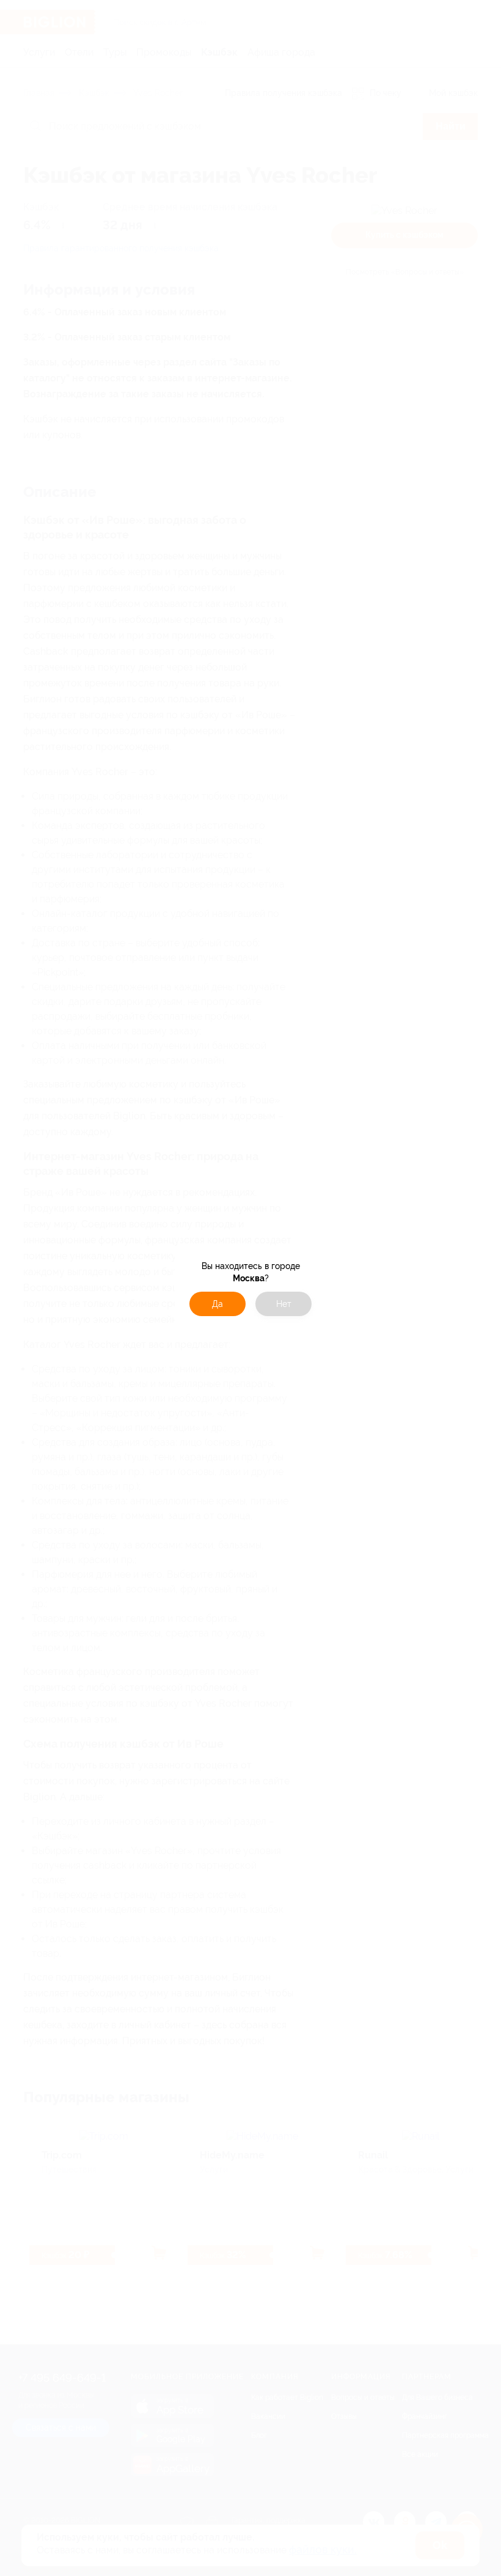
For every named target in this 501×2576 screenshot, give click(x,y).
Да (218, 1304)
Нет (284, 1304)
